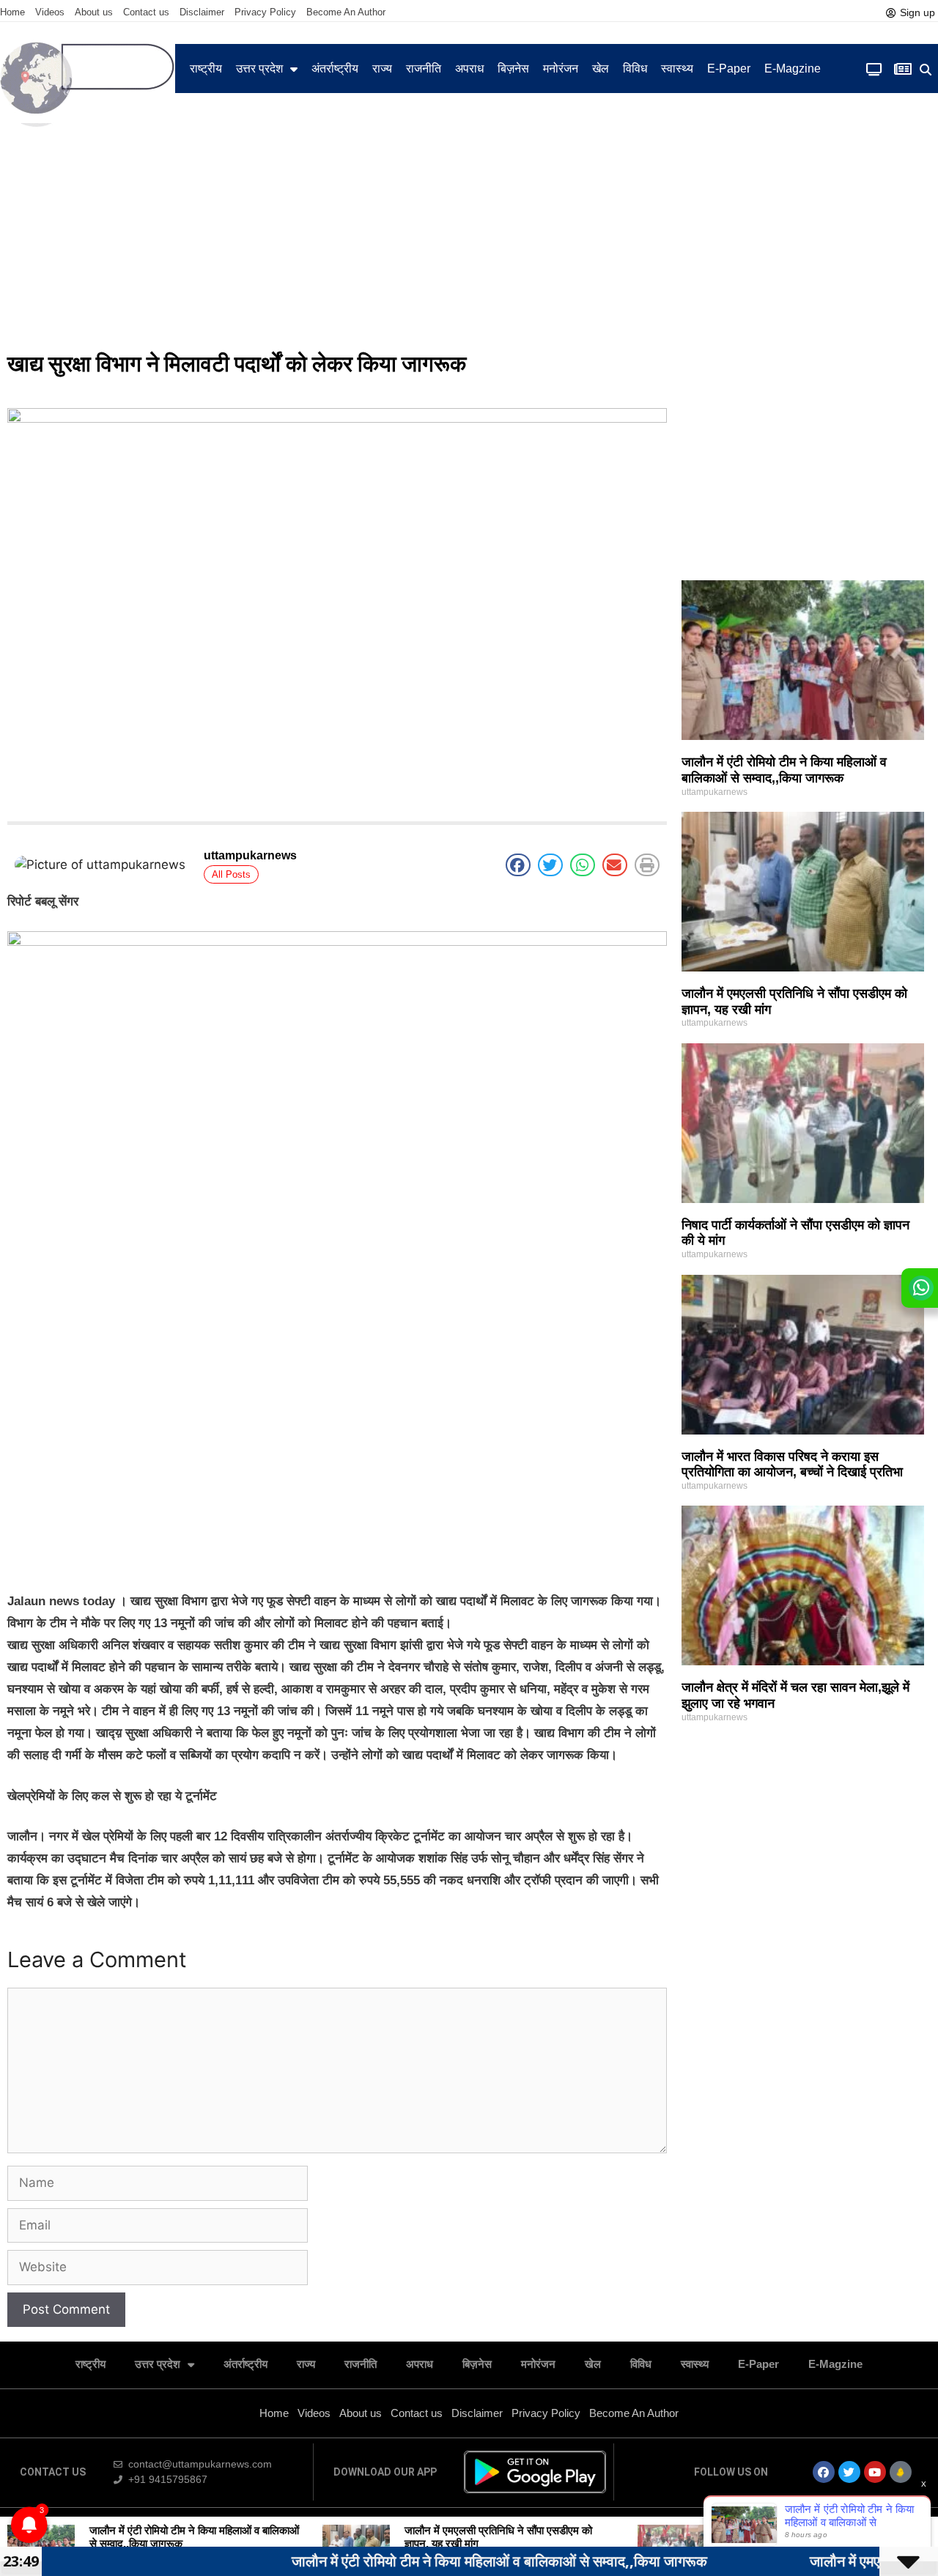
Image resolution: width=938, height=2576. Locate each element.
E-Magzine (793, 69)
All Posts (231, 874)
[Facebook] (824, 2472)
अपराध (469, 69)
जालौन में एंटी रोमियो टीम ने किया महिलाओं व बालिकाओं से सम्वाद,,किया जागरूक (784, 770)
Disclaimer (202, 12)
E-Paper (729, 69)
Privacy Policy (265, 12)
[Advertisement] (469, 232)
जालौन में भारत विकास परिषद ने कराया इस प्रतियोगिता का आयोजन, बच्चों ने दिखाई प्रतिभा (792, 1465)
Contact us (146, 12)
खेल (601, 69)
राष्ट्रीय (206, 69)
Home (12, 12)
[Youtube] (875, 2472)
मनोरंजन (561, 69)
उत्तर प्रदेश (259, 69)
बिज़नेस (513, 69)
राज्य (382, 69)
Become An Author (346, 12)
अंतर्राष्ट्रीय (335, 69)
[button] (925, 70)
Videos (50, 12)
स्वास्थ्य (677, 69)
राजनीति (424, 69)
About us (94, 12)
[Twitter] (849, 2472)
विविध (635, 69)
